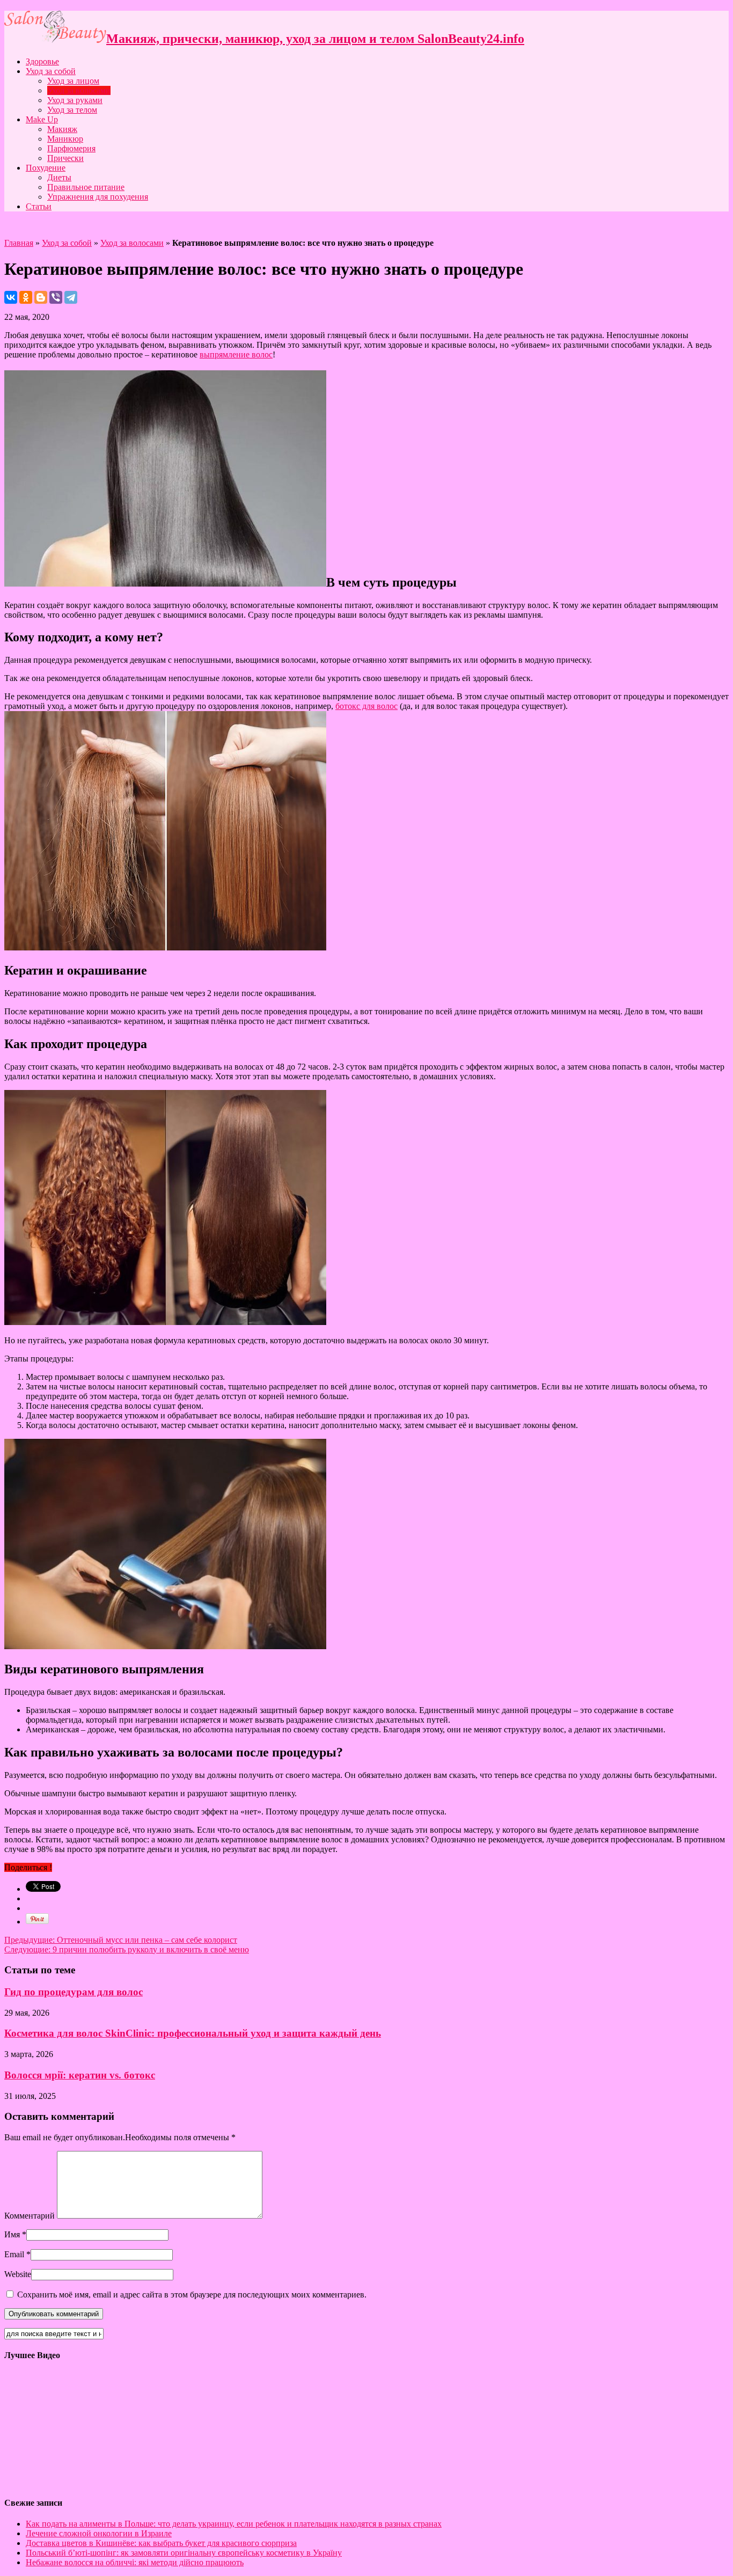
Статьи (39, 206)
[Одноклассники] (26, 297)
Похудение (46, 168)
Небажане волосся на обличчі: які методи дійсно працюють (135, 2562)
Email (14, 2254)
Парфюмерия (71, 148)
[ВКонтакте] (11, 297)
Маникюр (65, 139)
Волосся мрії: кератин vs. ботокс (80, 2075)
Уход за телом (72, 110)
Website (18, 2274)
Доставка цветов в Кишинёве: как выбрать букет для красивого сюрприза (161, 2543)
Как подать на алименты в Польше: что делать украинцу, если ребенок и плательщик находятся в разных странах (234, 2524)
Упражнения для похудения (98, 197)
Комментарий (30, 2216)
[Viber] (56, 297)
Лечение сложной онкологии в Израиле (99, 2533)
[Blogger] (41, 297)
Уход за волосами (79, 90)
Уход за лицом (73, 81)
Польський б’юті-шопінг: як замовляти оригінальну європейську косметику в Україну (184, 2553)
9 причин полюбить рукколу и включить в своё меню (127, 1949)
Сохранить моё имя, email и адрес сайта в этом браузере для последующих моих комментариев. (192, 2295)
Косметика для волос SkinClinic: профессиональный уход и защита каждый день (193, 2033)
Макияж (62, 129)
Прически (65, 158)
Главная (19, 243)
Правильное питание (86, 187)
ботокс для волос (366, 706)
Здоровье (42, 61)
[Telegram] (71, 297)
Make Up (42, 119)
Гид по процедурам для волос (74, 1992)
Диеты (59, 177)
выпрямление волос (236, 354)
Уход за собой (51, 71)
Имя (12, 2234)
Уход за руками (75, 100)
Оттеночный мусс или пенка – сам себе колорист (121, 1940)
